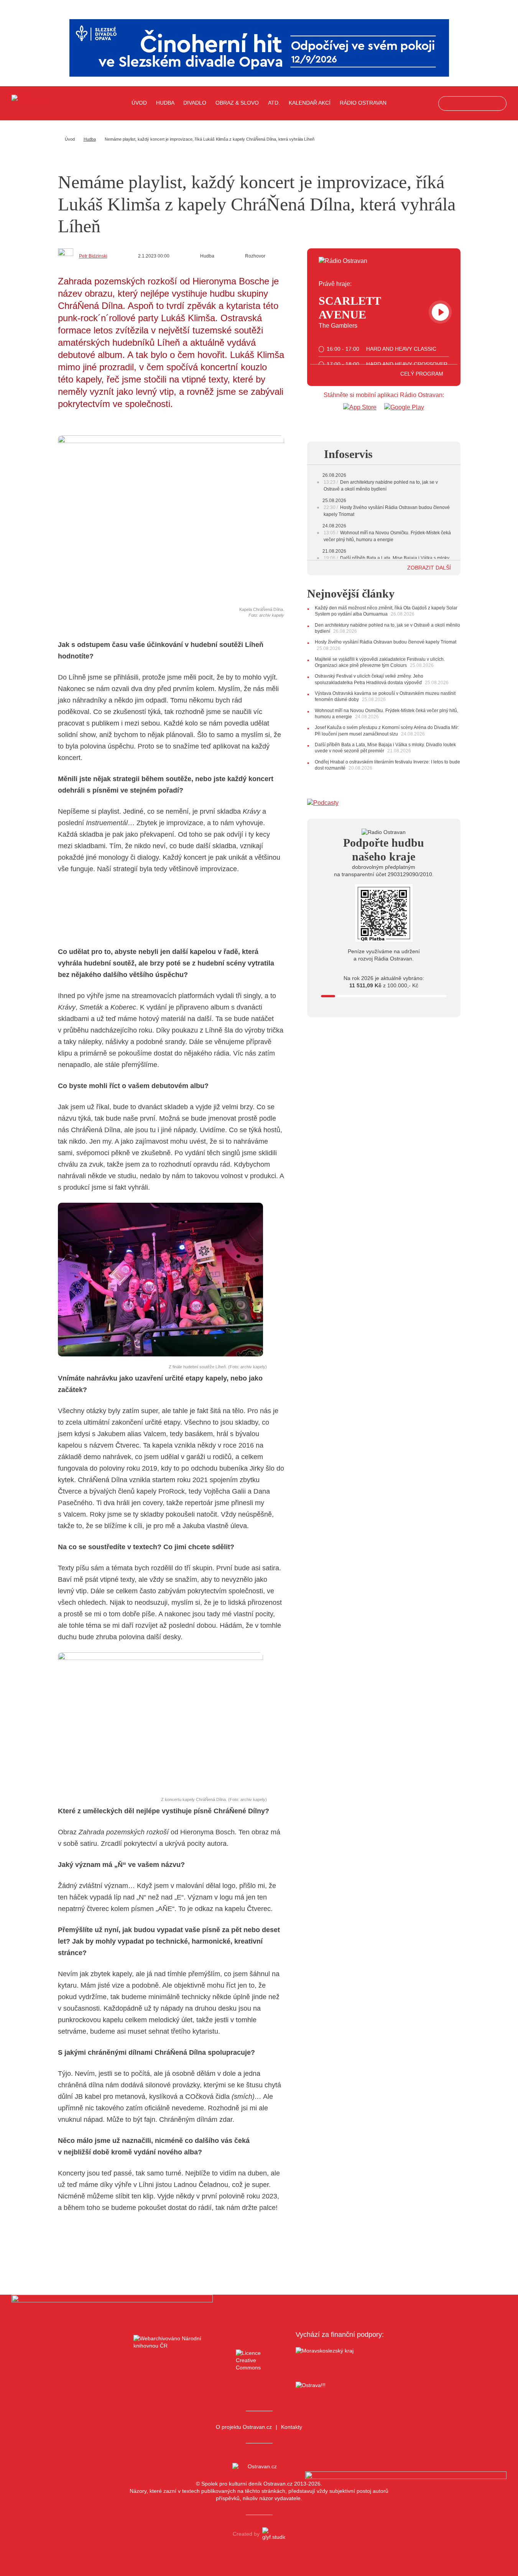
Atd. (274, 103)
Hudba (165, 103)
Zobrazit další (430, 568)
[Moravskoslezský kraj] (340, 2361)
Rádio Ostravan (363, 103)
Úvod (139, 103)
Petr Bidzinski (93, 256)
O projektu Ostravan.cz (244, 2427)
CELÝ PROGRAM (423, 374)
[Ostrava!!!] (340, 2386)
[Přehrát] (440, 312)
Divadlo (195, 103)
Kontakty (292, 2427)
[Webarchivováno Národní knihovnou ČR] (178, 2361)
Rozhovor (255, 256)
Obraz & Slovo (237, 103)
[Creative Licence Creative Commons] (259, 2360)
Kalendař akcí (310, 103)
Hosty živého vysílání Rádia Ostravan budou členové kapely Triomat (386, 642)
